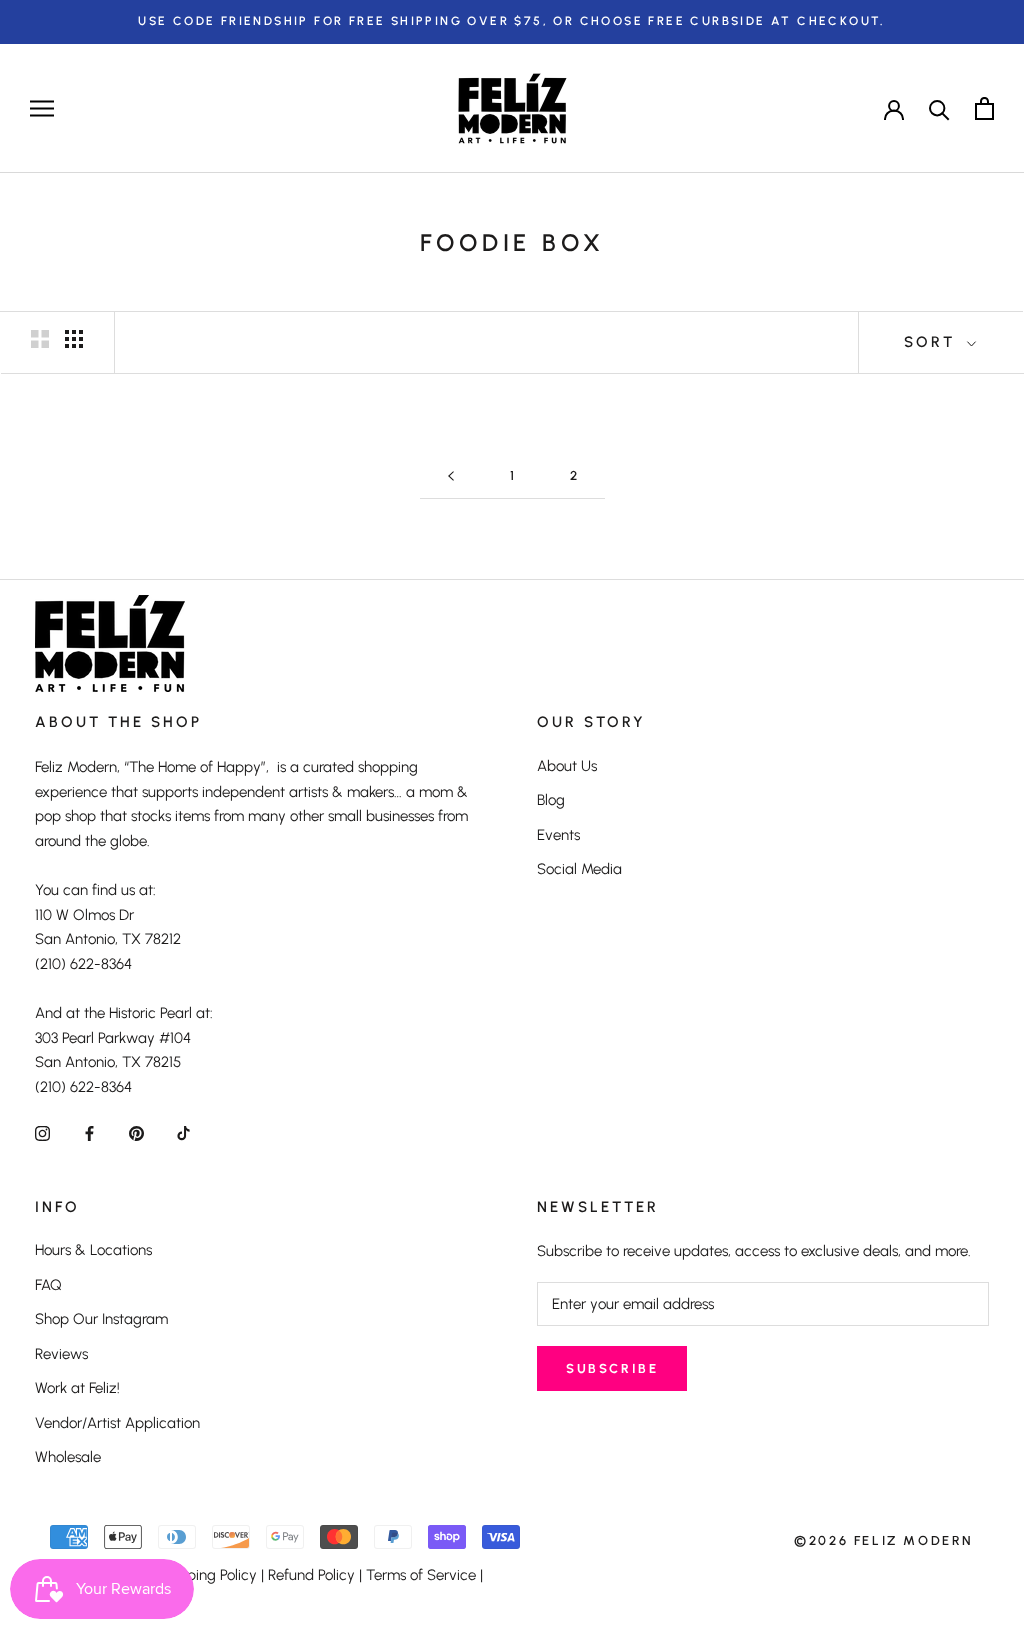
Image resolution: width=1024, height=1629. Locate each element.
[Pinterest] (136, 1132)
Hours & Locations (93, 1250)
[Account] (894, 108)
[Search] (939, 108)
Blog (551, 800)
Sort (933, 342)
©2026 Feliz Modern (884, 1540)
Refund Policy (311, 1575)
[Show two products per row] (40, 339)
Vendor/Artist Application (117, 1423)
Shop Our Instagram (101, 1319)
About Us (567, 766)
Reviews (61, 1354)
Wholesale (68, 1457)
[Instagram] (42, 1132)
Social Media (579, 869)
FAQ (48, 1285)
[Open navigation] (42, 108)
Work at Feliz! (77, 1388)
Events (558, 835)
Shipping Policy (207, 1575)
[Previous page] (451, 476)
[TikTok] (183, 1132)
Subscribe (612, 1368)
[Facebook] (89, 1132)
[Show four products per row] (74, 339)
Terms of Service (421, 1575)
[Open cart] (984, 108)
